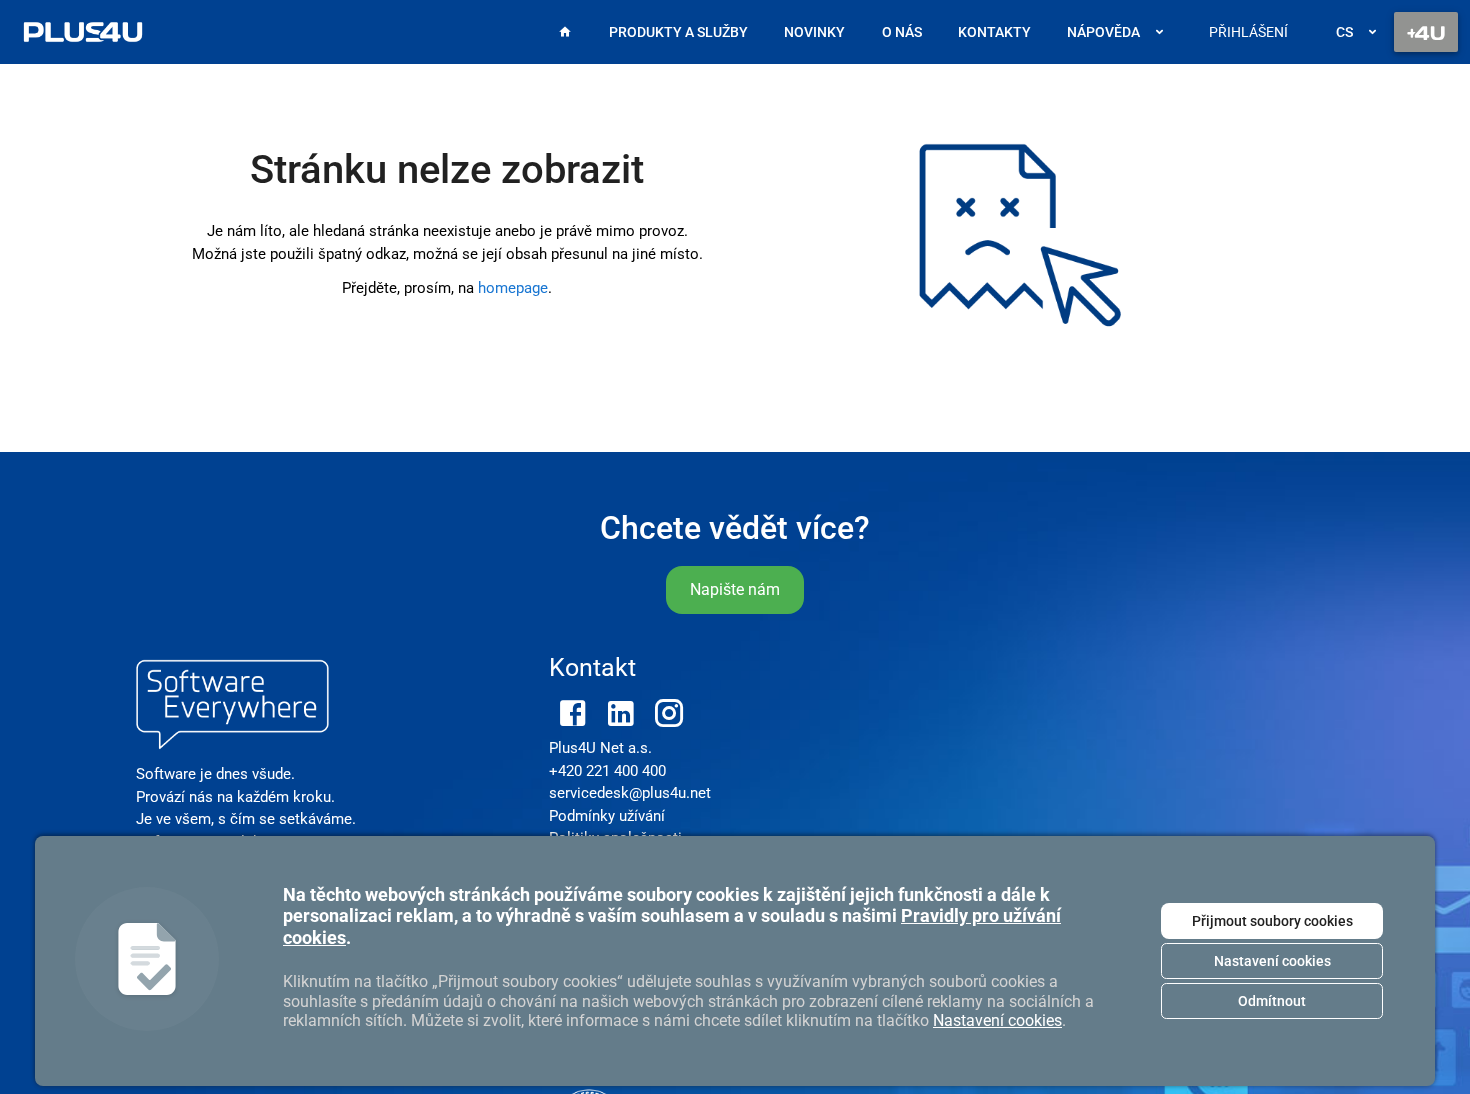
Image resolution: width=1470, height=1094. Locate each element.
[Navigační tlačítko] (1426, 32)
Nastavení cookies (1272, 961)
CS (1344, 32)
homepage (513, 288)
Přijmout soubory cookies (1272, 921)
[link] (83, 32)
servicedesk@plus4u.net (630, 793)
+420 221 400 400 (607, 771)
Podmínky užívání (607, 816)
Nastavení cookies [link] (997, 1020)
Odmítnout (1272, 1001)
